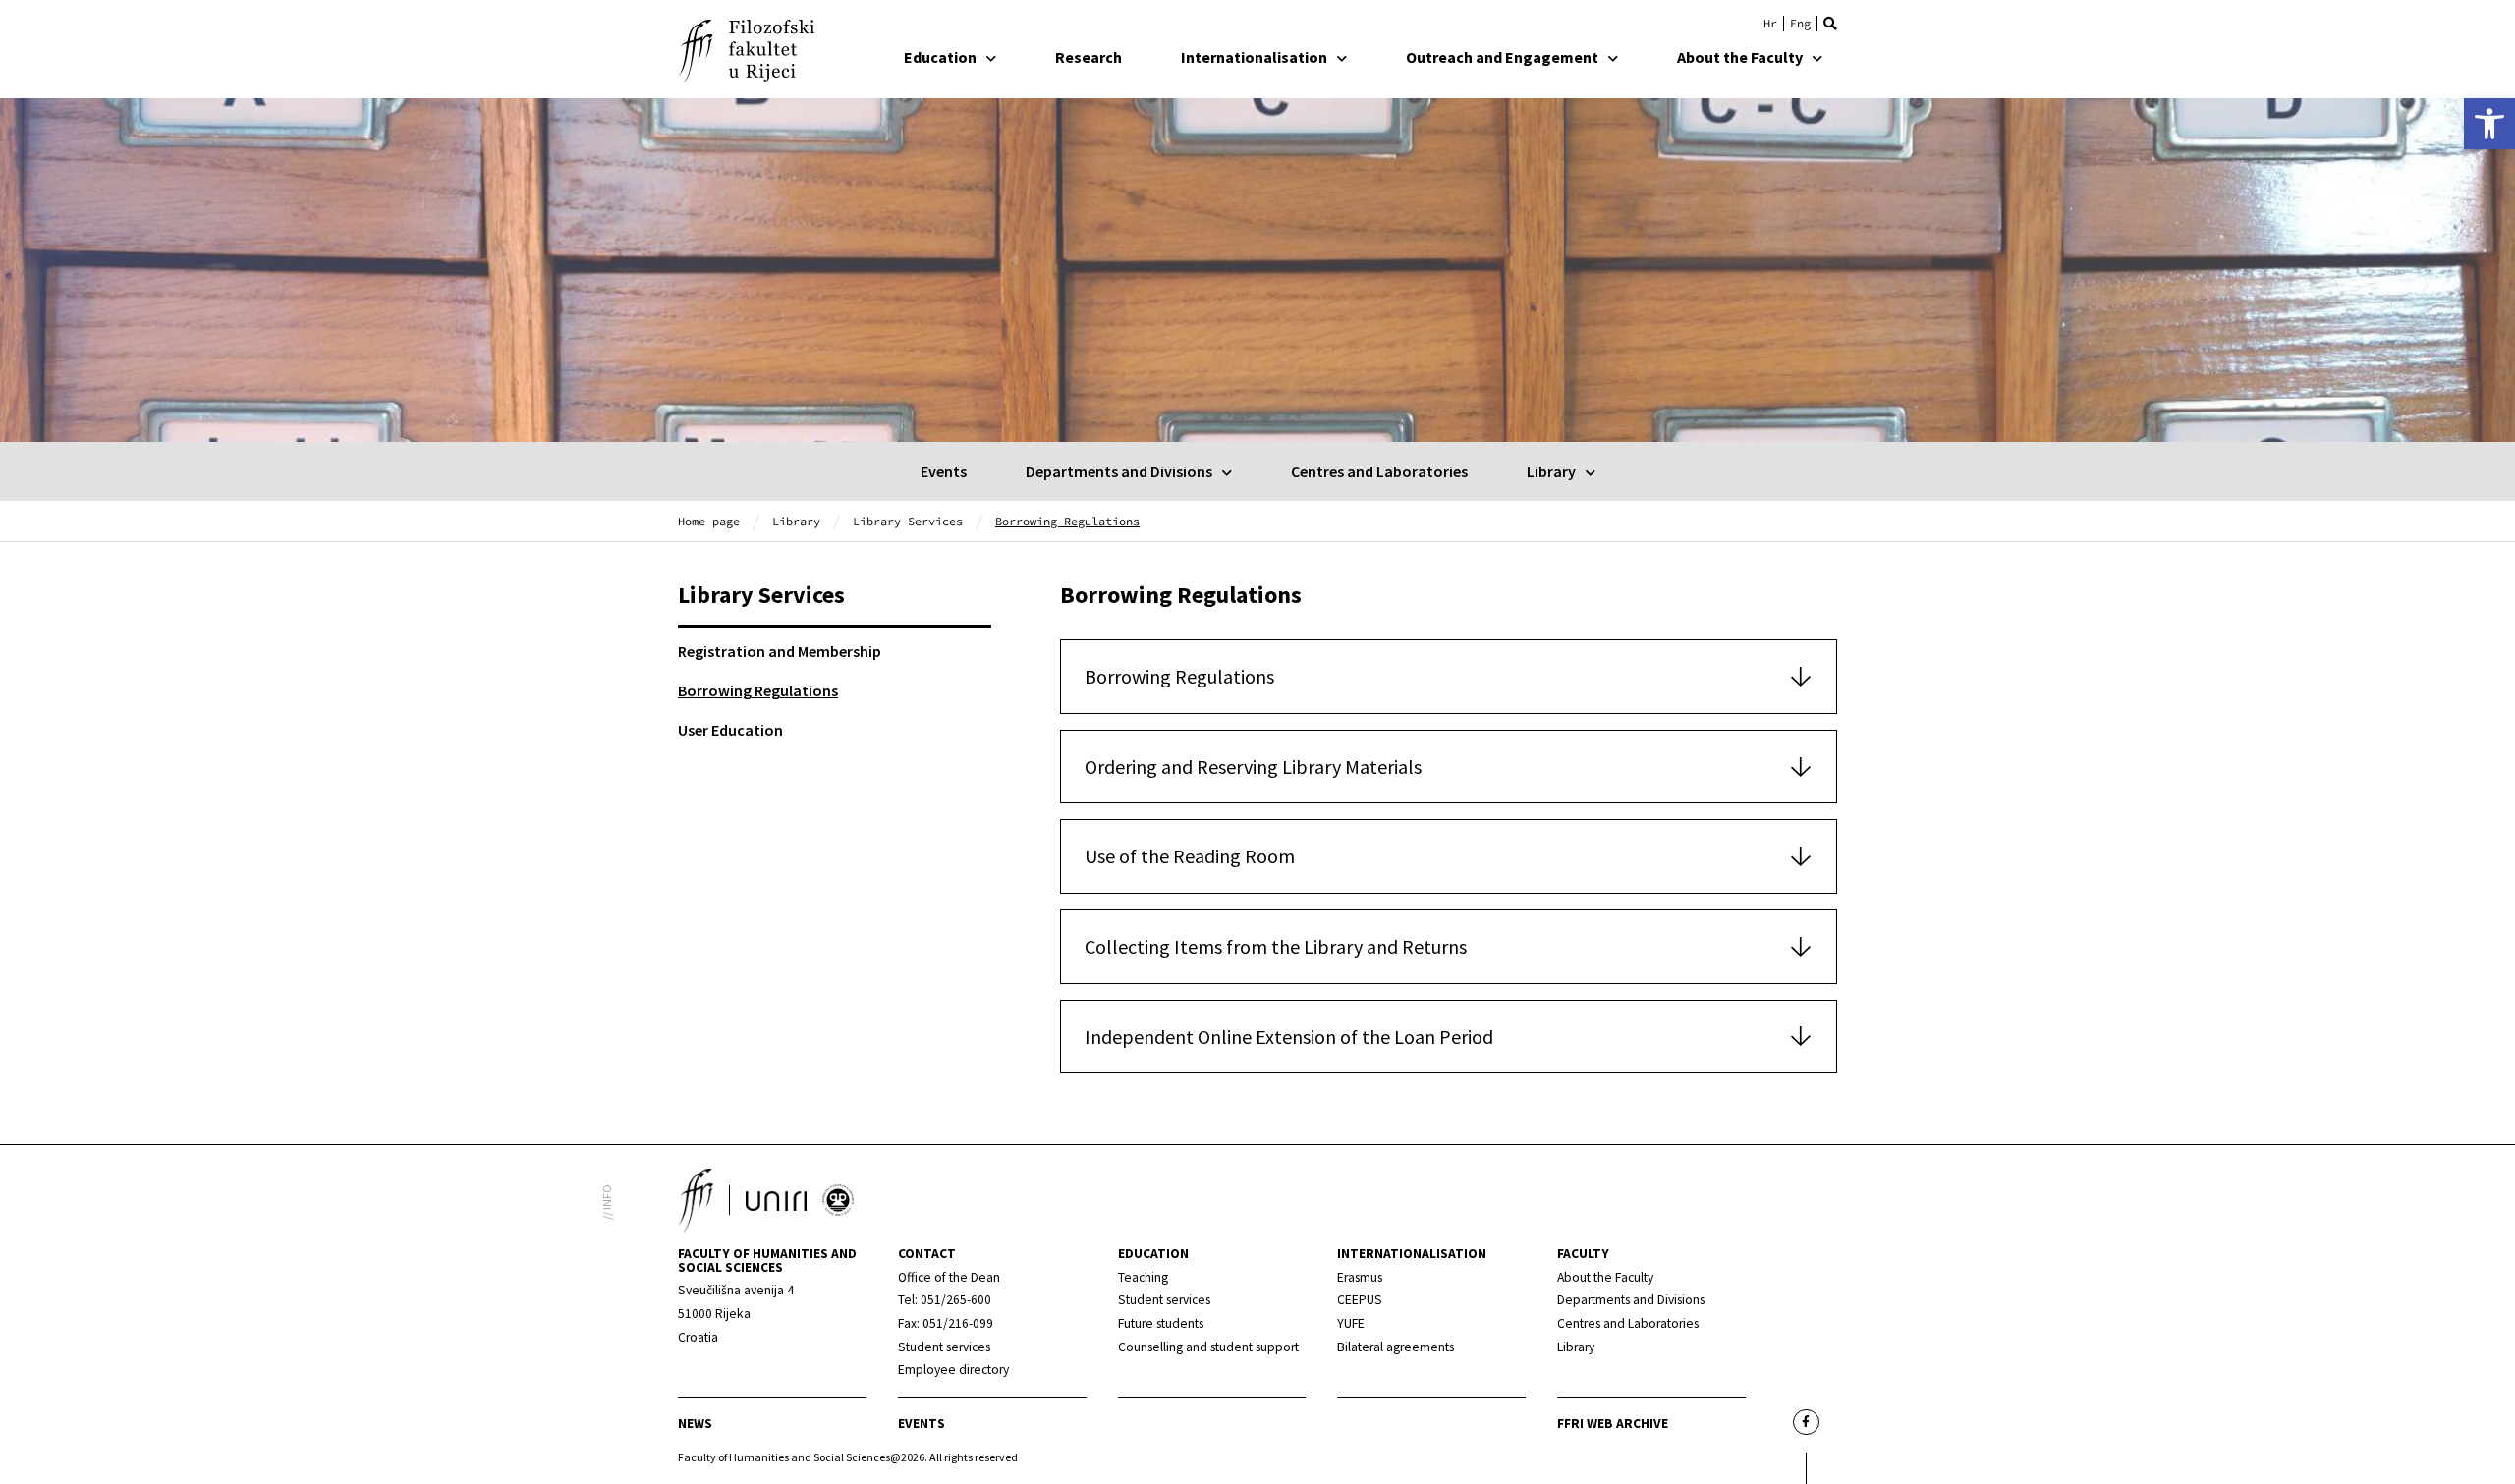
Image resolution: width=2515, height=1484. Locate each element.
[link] (2489, 124)
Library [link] (1551, 471)
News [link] (695, 1424)
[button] (1830, 24)
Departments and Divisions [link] (1119, 471)
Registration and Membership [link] (780, 651)
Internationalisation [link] (1254, 57)
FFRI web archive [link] (1613, 1424)
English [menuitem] (1800, 24)
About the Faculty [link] (1740, 57)
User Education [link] (730, 730)
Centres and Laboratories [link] (1379, 471)
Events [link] (944, 471)
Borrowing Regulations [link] (758, 690)
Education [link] (940, 57)
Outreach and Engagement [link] (1502, 57)
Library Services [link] (908, 521)
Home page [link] (709, 521)
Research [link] (1089, 57)
